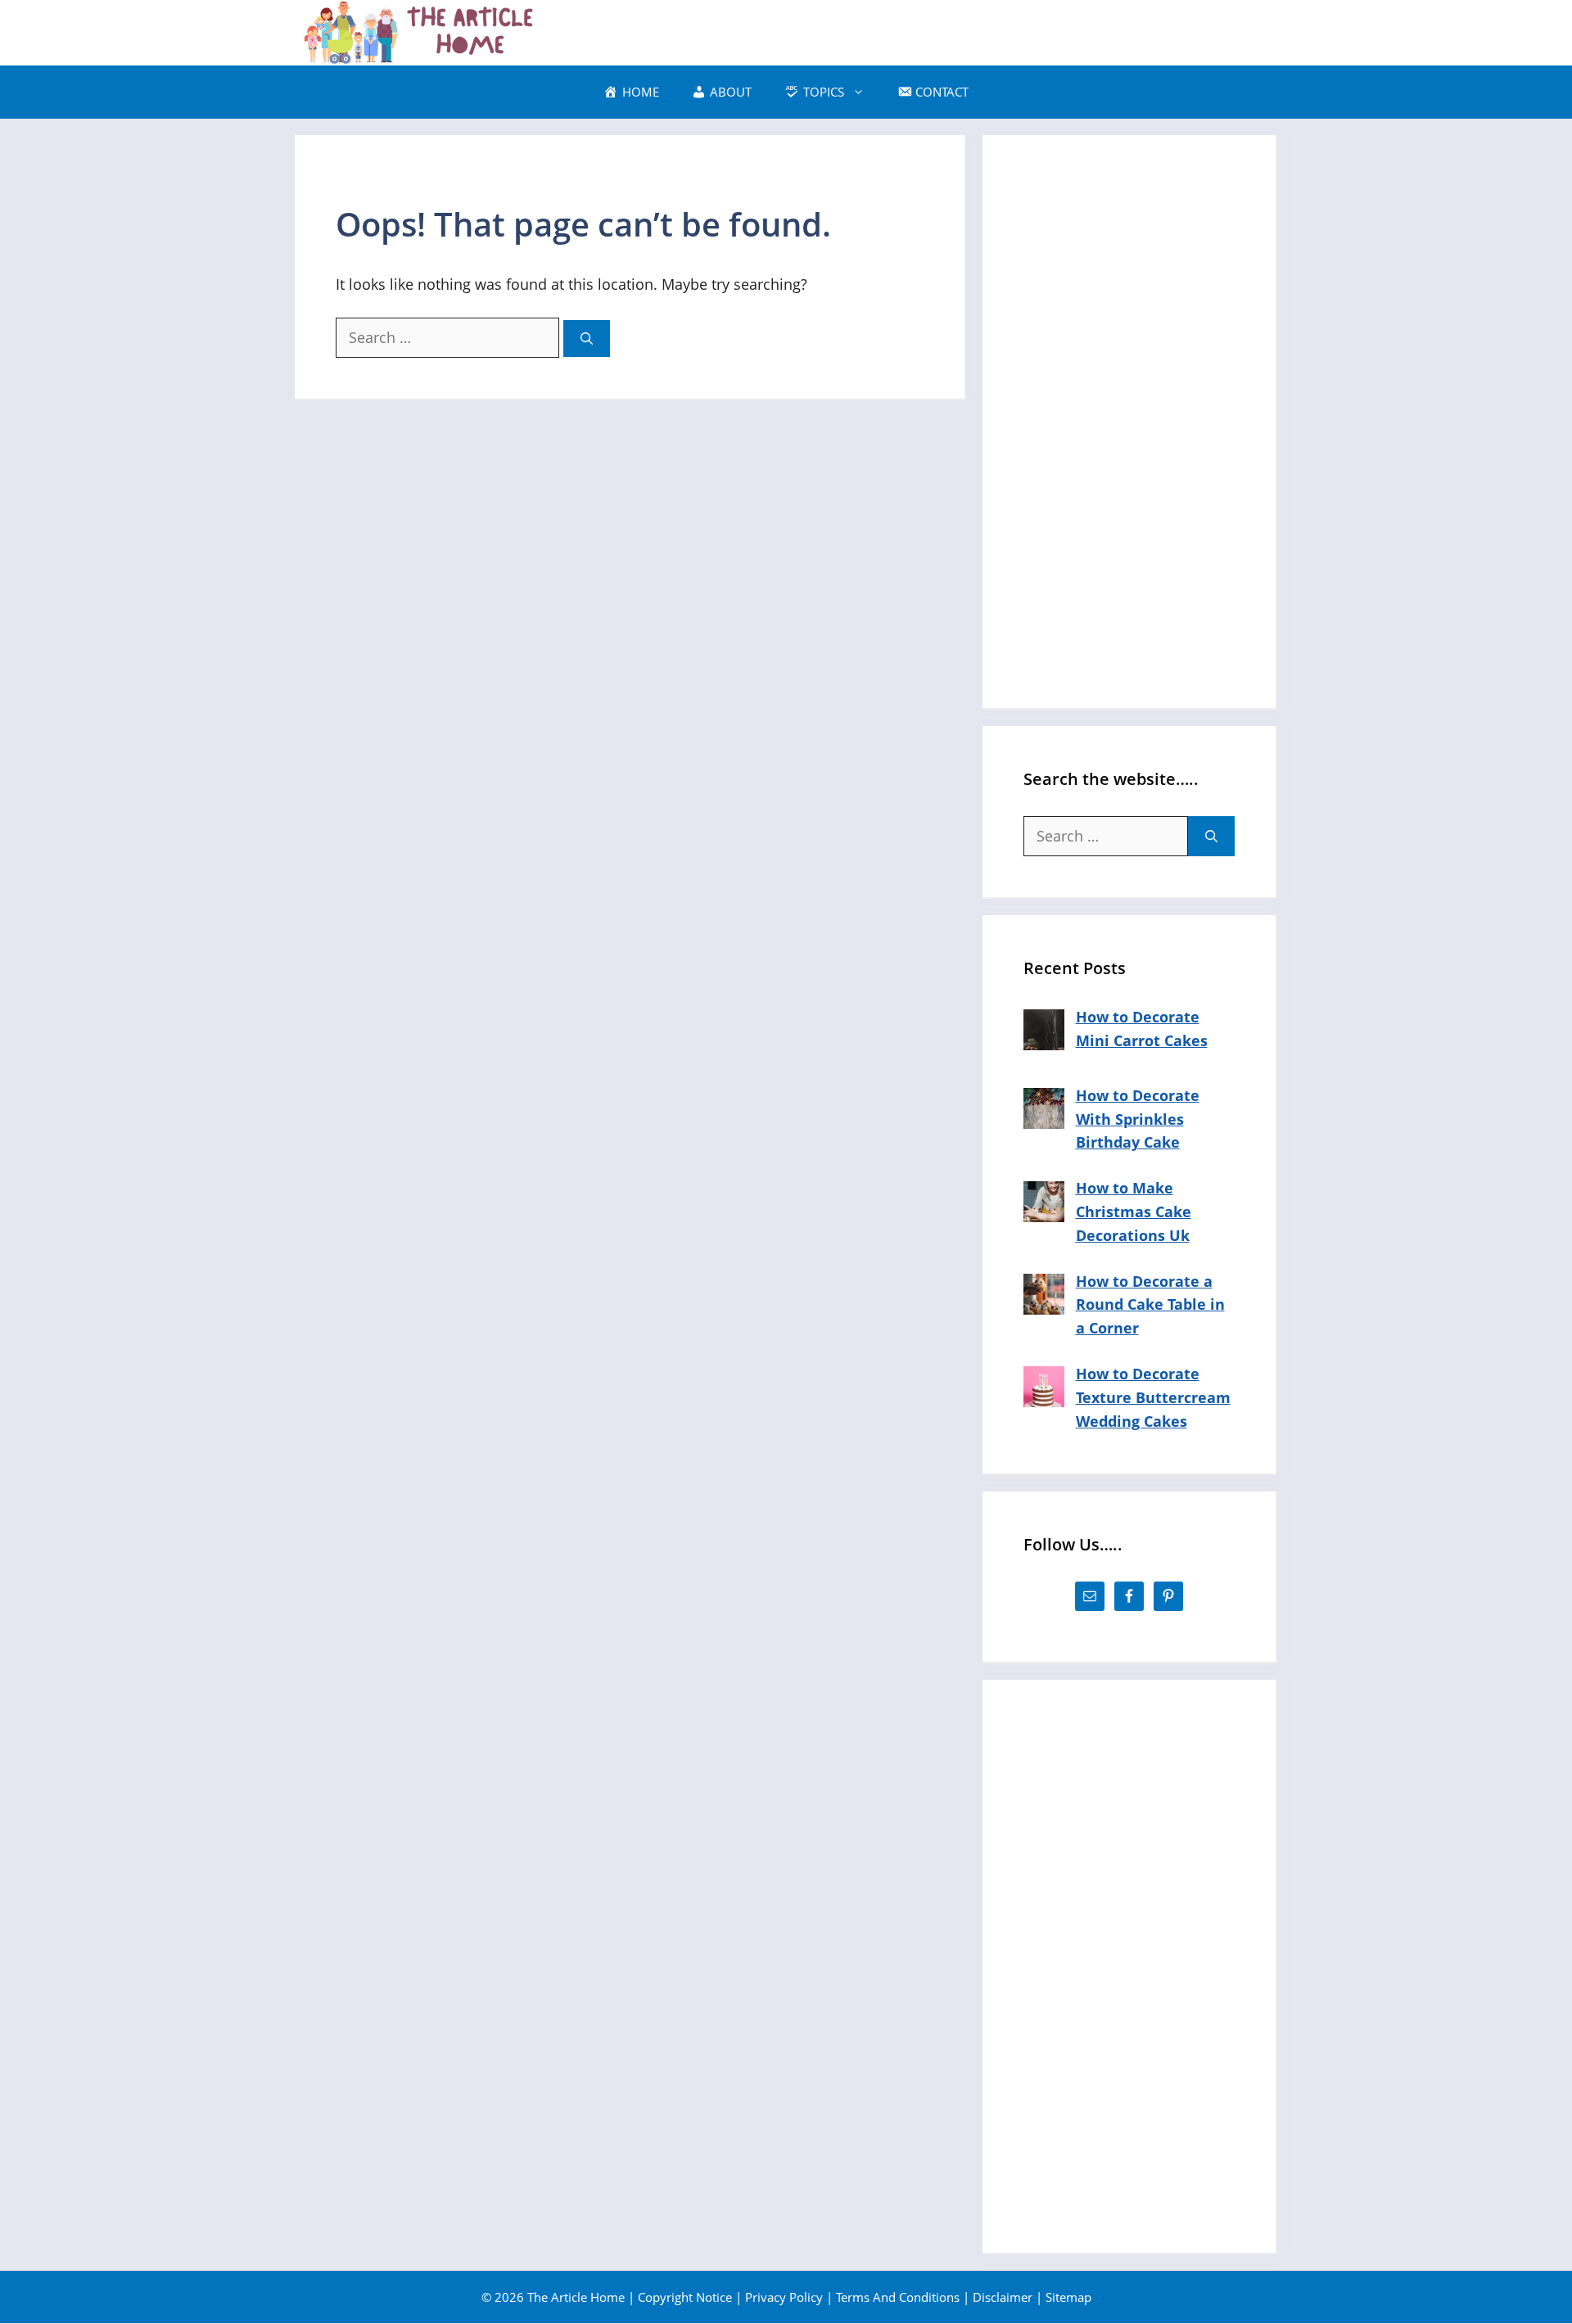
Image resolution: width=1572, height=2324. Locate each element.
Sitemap (1068, 2297)
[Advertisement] (1129, 422)
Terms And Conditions (898, 2297)
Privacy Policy (784, 2297)
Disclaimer (1003, 2297)
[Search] (587, 338)
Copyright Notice (685, 2297)
